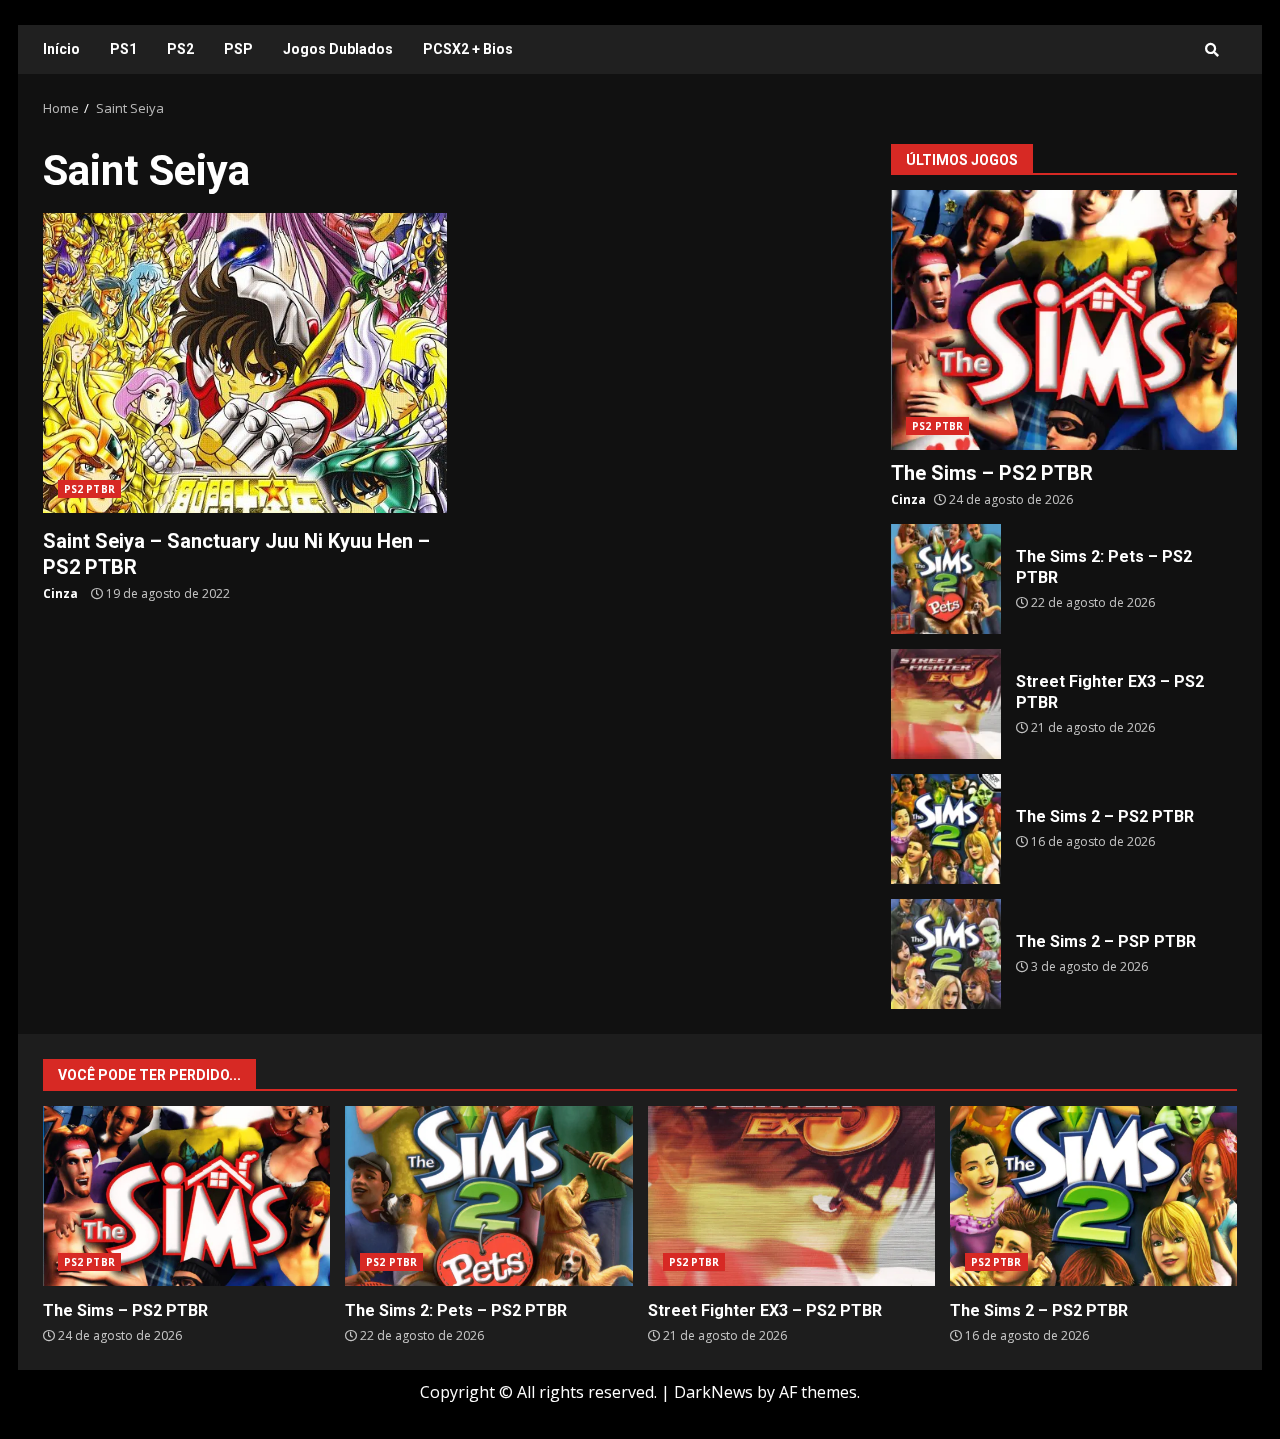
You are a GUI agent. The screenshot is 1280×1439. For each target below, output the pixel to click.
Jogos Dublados (338, 49)
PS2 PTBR (89, 489)
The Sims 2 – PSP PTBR (946, 954)
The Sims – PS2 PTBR (1064, 320)
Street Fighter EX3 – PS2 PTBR (946, 704)
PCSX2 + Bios (468, 49)
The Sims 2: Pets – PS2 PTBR (946, 579)
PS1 (123, 49)
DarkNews (713, 1392)
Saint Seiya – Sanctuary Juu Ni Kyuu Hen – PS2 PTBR (245, 363)
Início (61, 49)
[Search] (1212, 50)
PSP (238, 49)
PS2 (180, 49)
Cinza (60, 593)
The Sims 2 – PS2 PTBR (946, 829)
